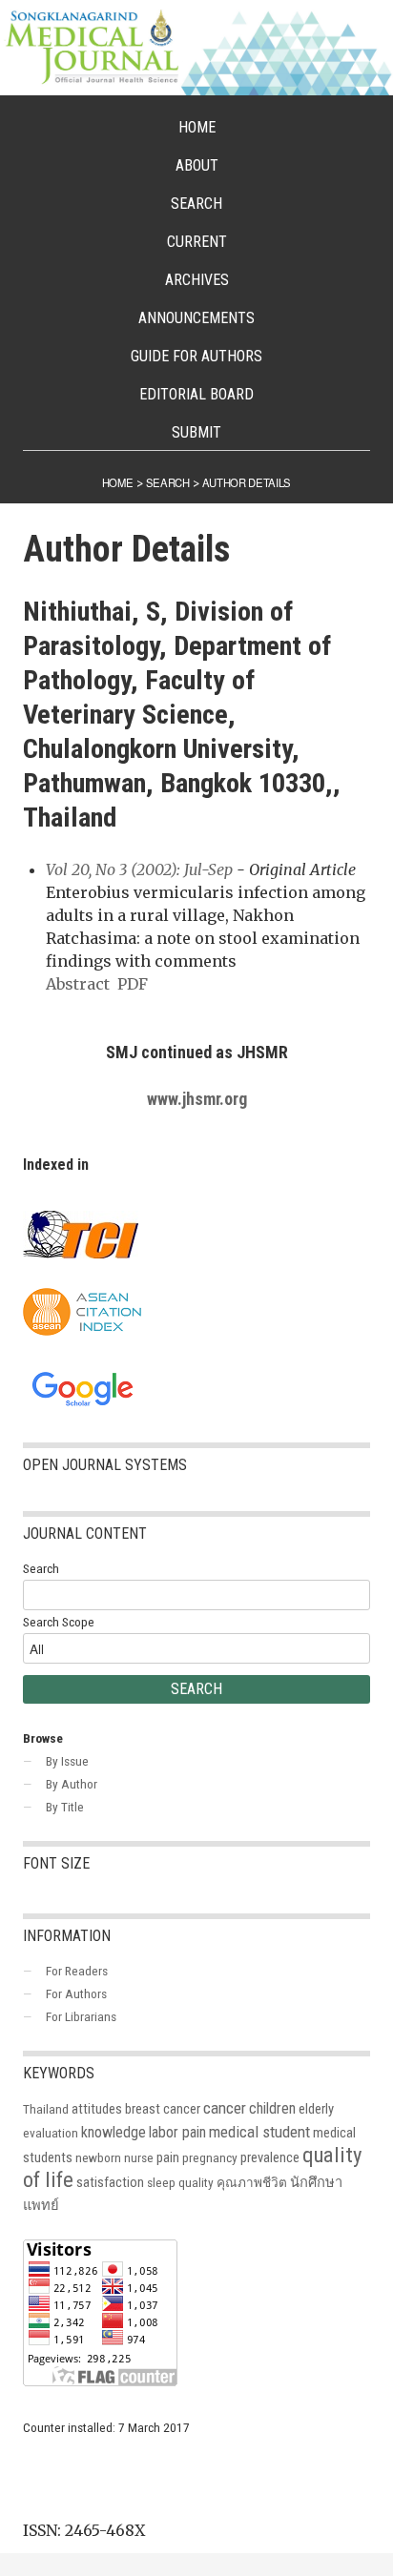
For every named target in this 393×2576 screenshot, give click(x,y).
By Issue (67, 1761)
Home (197, 127)
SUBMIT (196, 432)
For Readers (77, 1971)
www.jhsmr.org (197, 1099)
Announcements (196, 318)
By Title (65, 1807)
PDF (133, 984)
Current (197, 242)
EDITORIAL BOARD (196, 394)
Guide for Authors (196, 356)
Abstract (78, 984)
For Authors (76, 1993)
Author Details (247, 482)
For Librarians (81, 2016)
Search (196, 204)
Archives (197, 280)
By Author (72, 1784)
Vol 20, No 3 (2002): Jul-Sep (139, 869)
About (197, 165)
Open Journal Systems (105, 1465)
